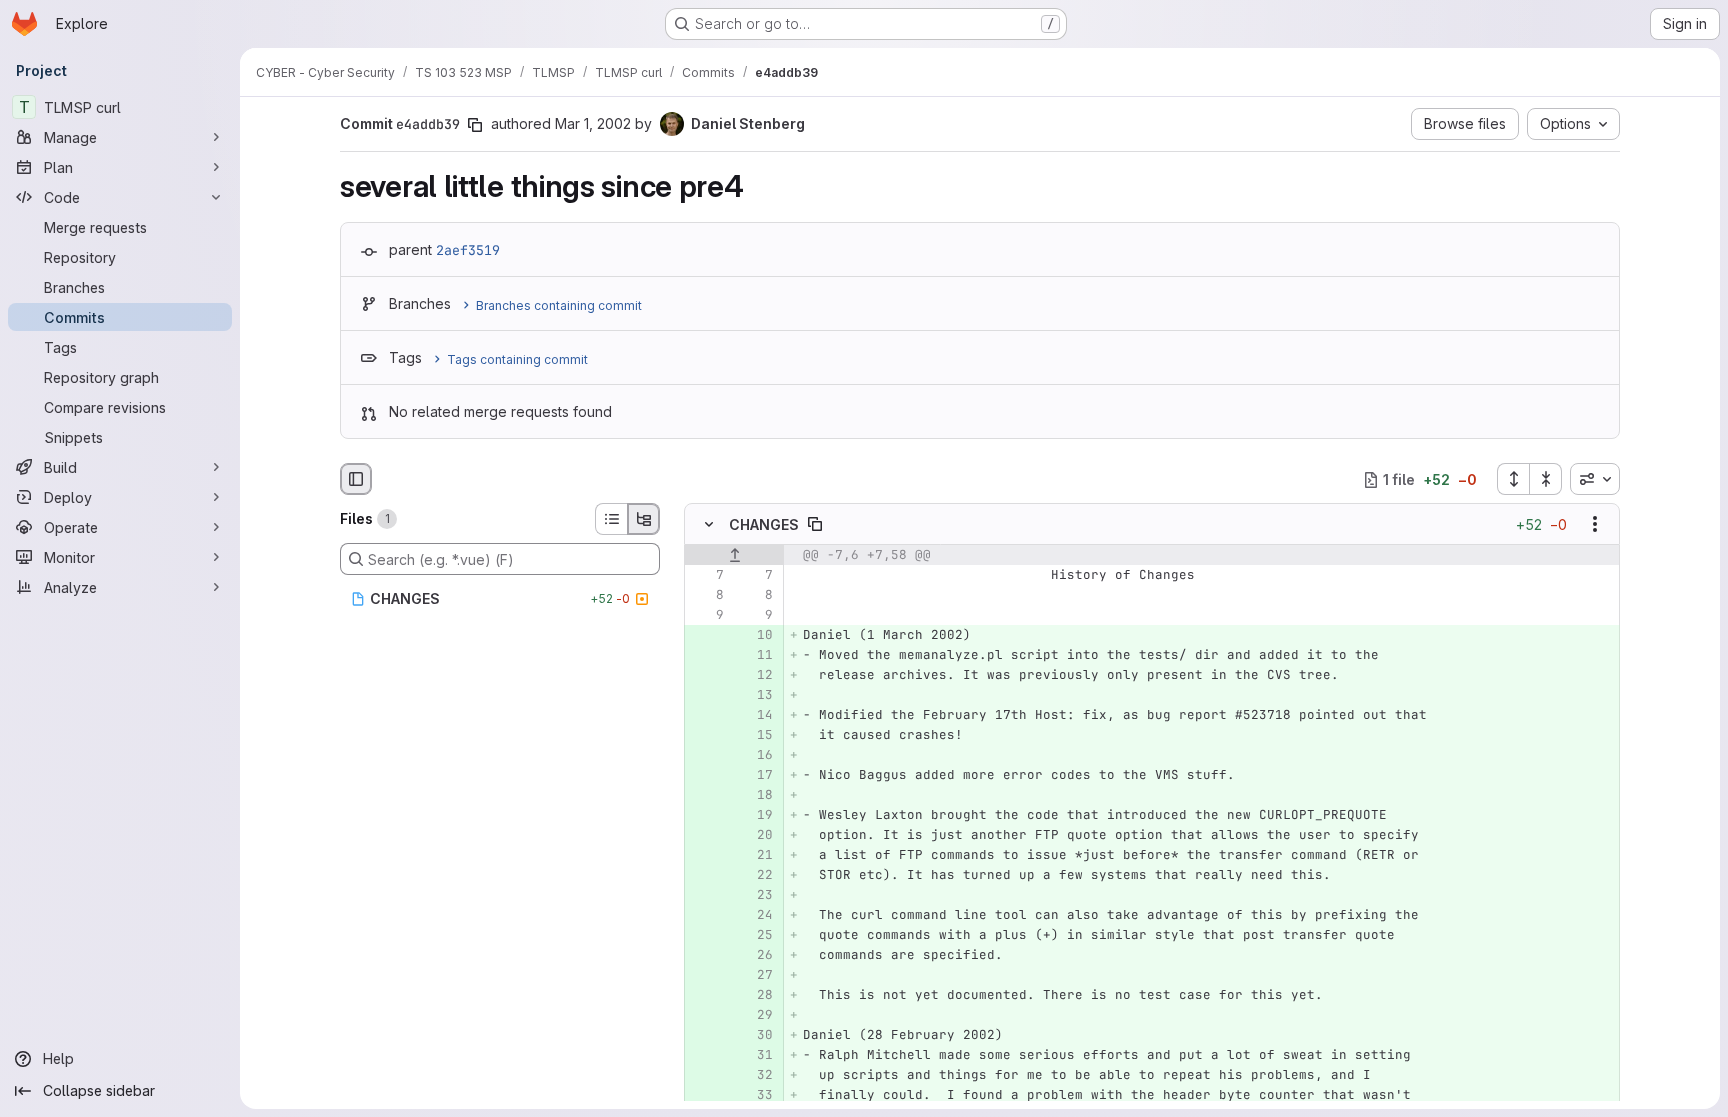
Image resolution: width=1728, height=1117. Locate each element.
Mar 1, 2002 (593, 123)
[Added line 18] (756, 796)
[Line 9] (707, 616)
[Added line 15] (756, 736)
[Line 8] (707, 596)
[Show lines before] (734, 556)
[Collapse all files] (1546, 479)
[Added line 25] (756, 936)
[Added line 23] (756, 896)
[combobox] (1595, 479)
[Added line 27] (756, 976)
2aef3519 (468, 250)
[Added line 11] (756, 656)
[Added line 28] (756, 996)
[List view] (611, 519)
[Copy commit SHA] (475, 125)
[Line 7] (707, 576)
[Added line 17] (756, 776)
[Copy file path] (815, 525)
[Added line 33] (756, 1096)
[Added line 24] (756, 916)
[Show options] (1595, 525)
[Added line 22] (756, 876)
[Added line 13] (756, 696)
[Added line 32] (756, 1076)
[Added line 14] (756, 716)
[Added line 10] (756, 636)
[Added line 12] (756, 676)
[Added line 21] (756, 856)
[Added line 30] (756, 1036)
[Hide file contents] (709, 525)
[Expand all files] (1513, 479)
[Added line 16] (756, 756)
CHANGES (764, 524)
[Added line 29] (756, 1016)
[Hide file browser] (356, 479)
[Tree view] (644, 519)
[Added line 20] (756, 836)
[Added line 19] (756, 816)
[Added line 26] (756, 956)
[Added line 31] (756, 1056)
